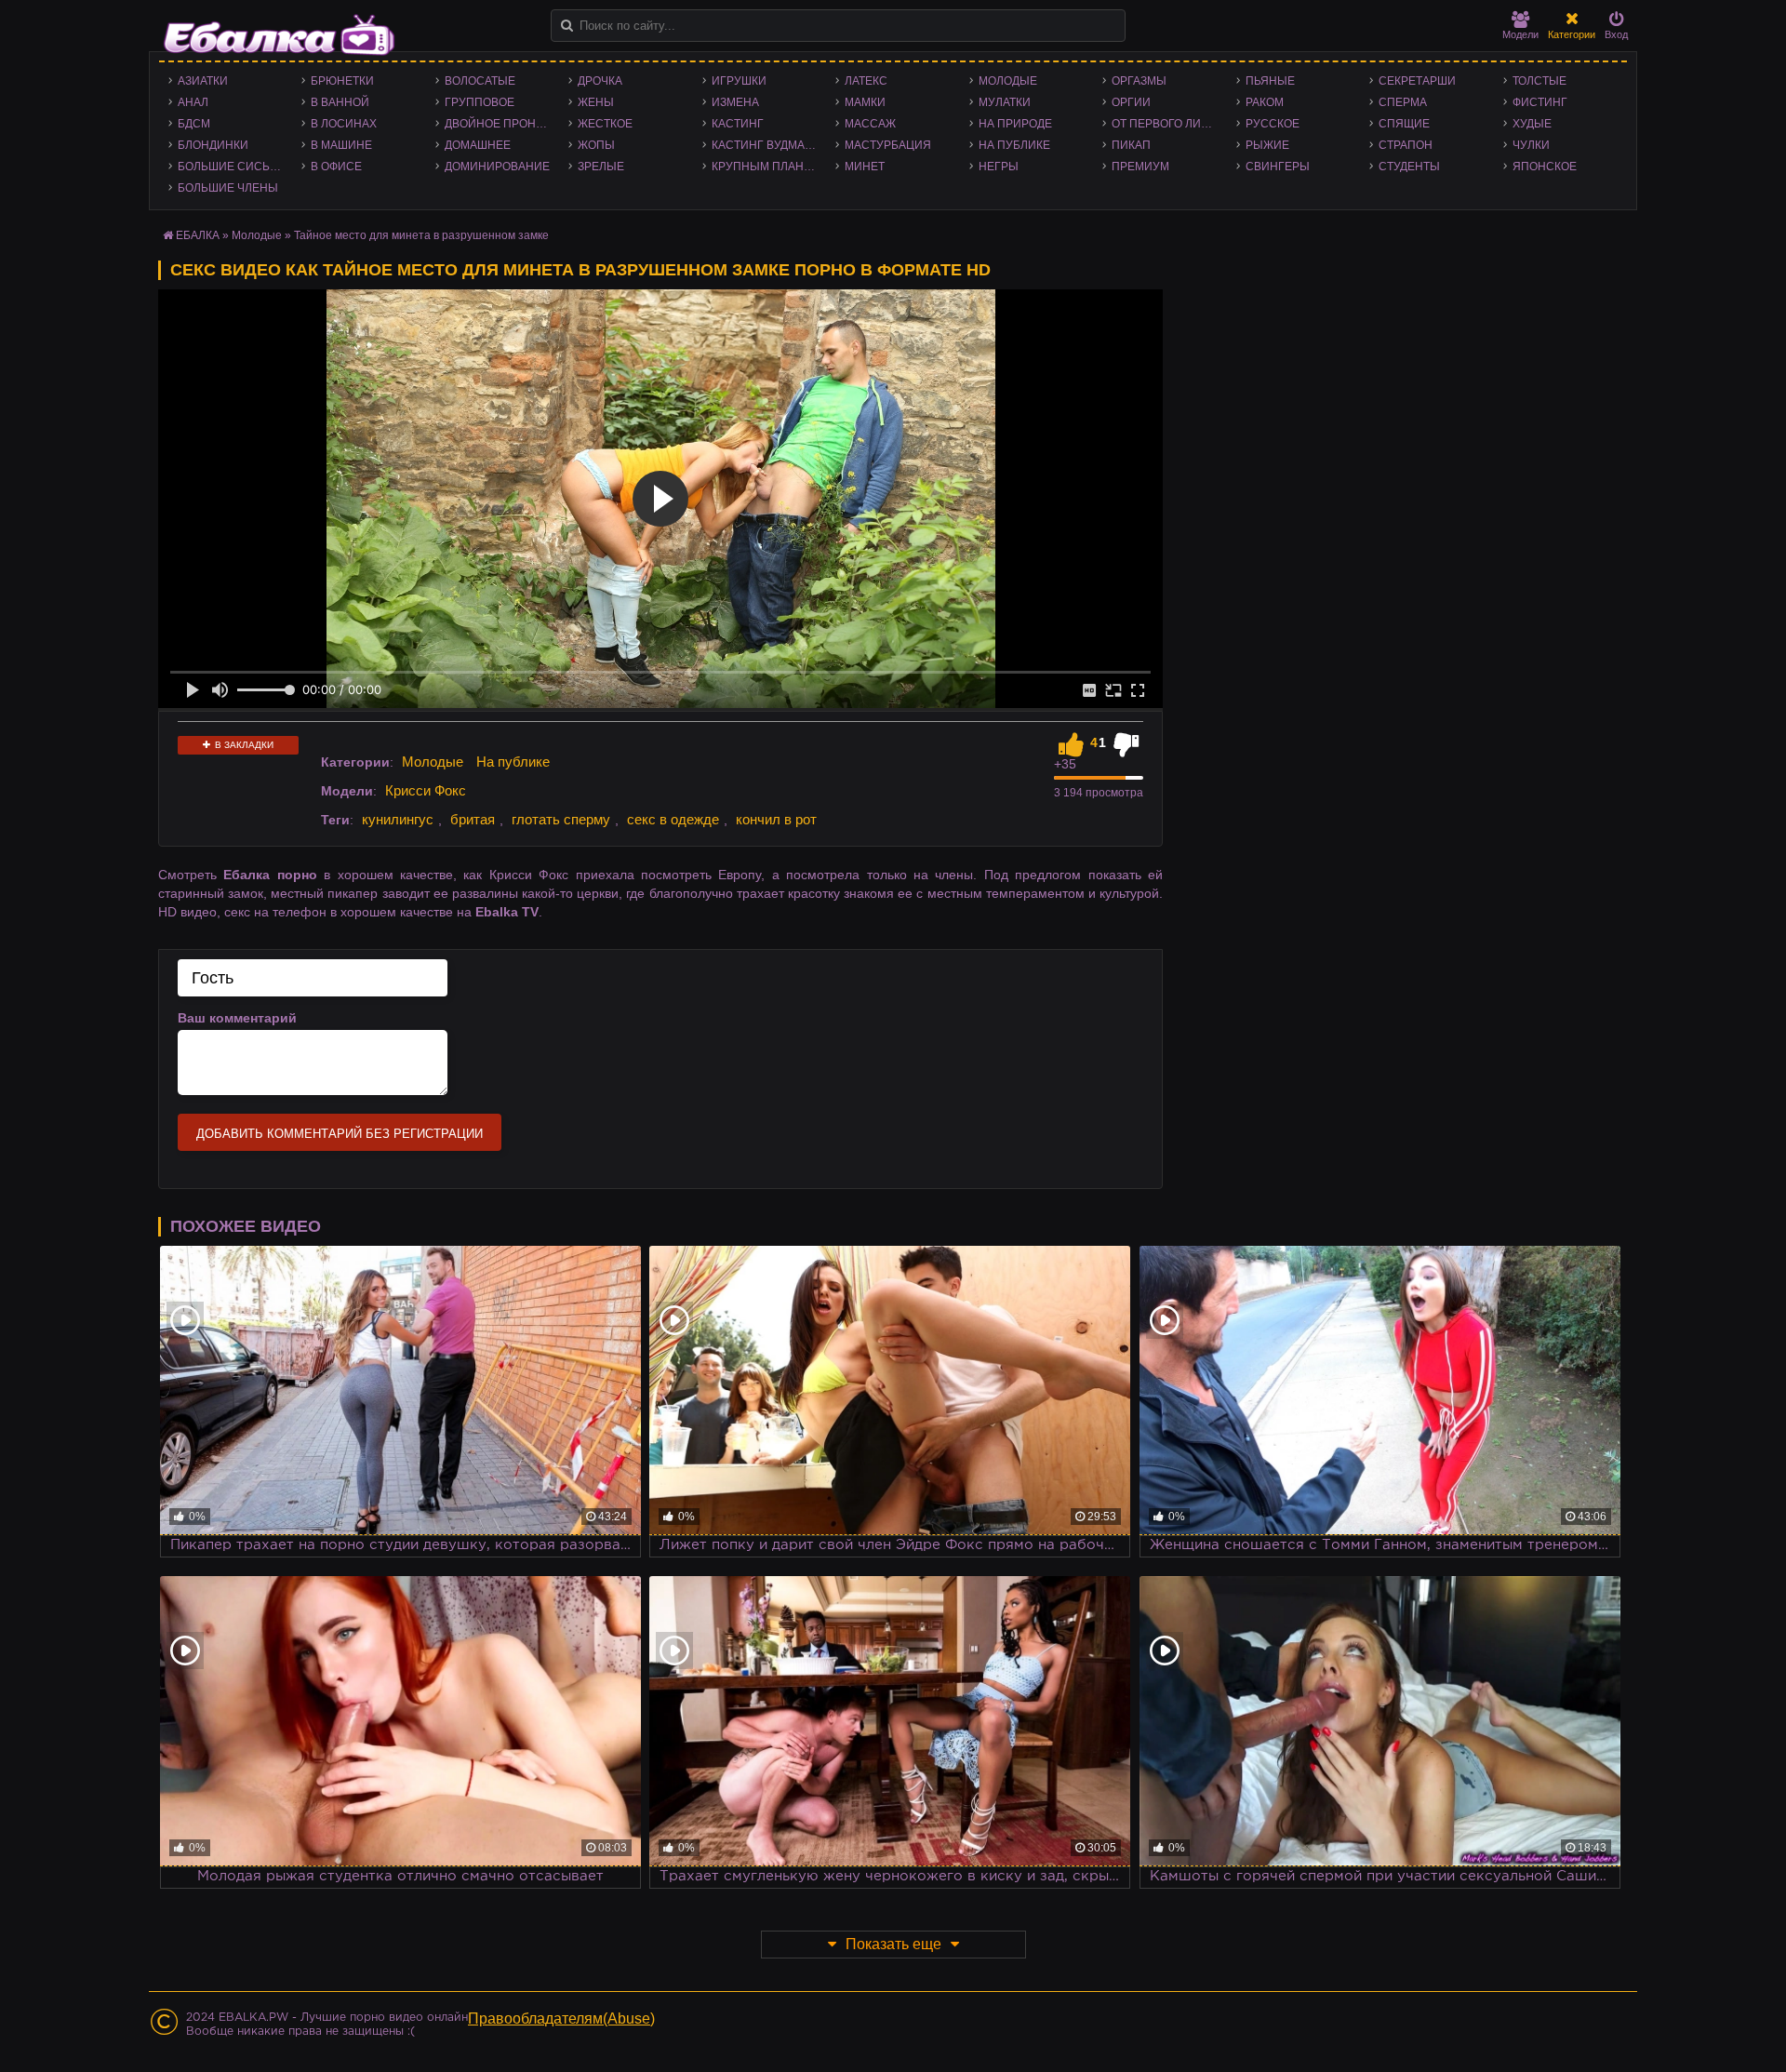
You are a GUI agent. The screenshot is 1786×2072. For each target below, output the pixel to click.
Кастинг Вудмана (766, 145)
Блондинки (213, 145)
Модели (1520, 34)
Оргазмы (1139, 81)
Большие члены (228, 188)
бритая (473, 819)
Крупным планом (766, 167)
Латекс (866, 81)
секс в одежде (673, 819)
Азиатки (203, 81)
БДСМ (194, 124)
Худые (1532, 124)
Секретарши (1417, 81)
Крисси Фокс (426, 790)
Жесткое (605, 124)
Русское (1273, 124)
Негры (999, 167)
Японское (1545, 167)
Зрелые (601, 167)
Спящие (1404, 124)
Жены (596, 102)
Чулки (1531, 145)
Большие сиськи (231, 167)
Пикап (1131, 145)
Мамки (865, 102)
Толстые (1539, 81)
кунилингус (398, 819)
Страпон (1406, 145)
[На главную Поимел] (279, 35)
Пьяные (1270, 81)
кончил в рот (776, 819)
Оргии (1131, 102)
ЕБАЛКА (198, 235)
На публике (1014, 145)
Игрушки (739, 81)
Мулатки (1005, 102)
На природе (1015, 124)
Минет (865, 167)
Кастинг (738, 124)
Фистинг (1540, 102)
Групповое (480, 102)
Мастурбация (888, 145)
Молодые (1008, 81)
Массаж (870, 124)
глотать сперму (561, 819)
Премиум (1140, 167)
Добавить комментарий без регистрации (340, 1134)
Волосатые (480, 81)
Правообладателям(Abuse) (561, 2019)
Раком (1265, 102)
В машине (341, 145)
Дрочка (600, 81)
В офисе (336, 167)
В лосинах (344, 124)
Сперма (1403, 102)
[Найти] (567, 26)
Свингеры (1278, 167)
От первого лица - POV (1169, 124)
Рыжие (1267, 145)
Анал (193, 102)
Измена (735, 102)
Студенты (1409, 167)
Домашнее (478, 145)
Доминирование (497, 167)
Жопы (596, 145)
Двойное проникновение (502, 124)
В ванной (340, 102)
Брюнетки (342, 81)
